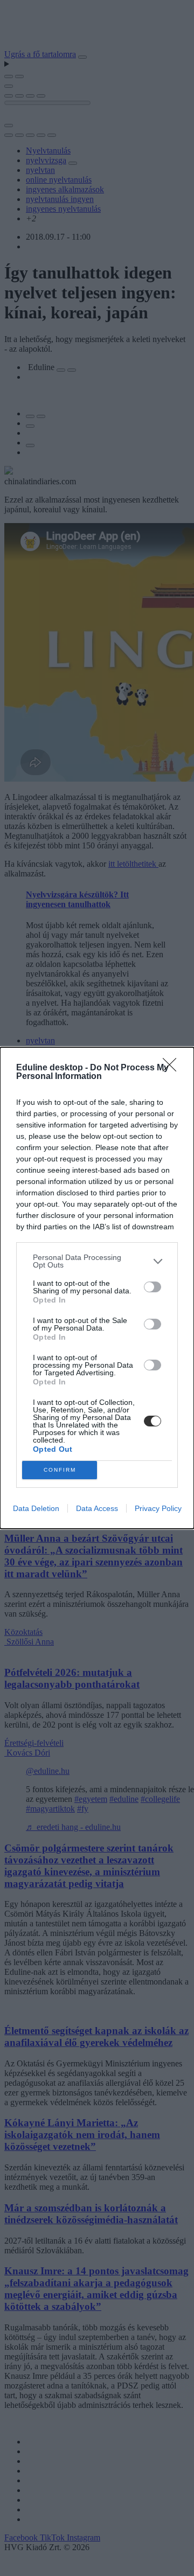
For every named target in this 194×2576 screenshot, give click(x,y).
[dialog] (97, 1288)
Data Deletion (36, 1508)
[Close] (173, 1068)
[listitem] (97, 1261)
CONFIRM (60, 1470)
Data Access (97, 1508)
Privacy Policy (158, 1508)
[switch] (153, 1287)
